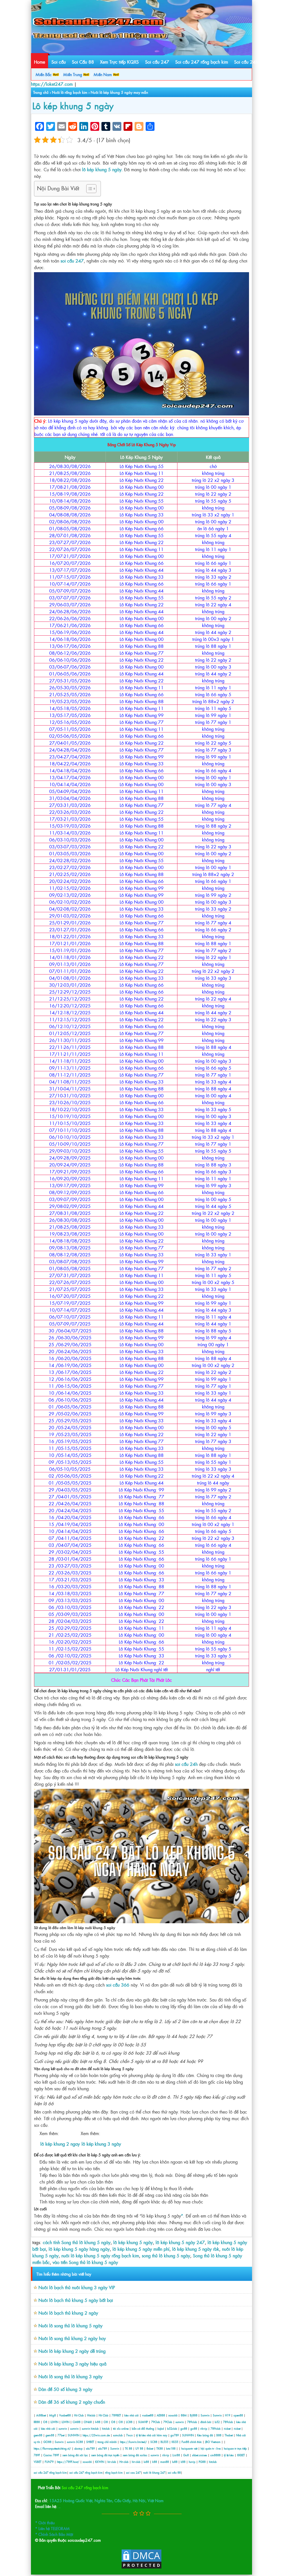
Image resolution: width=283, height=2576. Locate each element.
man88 (165, 2462)
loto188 (171, 2448)
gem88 (38, 2435)
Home (40, 62)
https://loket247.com (52, 84)
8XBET (241, 2455)
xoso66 (173, 2415)
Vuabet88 (65, 2415)
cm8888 (215, 2455)
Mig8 (53, 2415)
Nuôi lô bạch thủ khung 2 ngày (68, 2313)
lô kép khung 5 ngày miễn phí (141, 2249)
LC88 (129, 2422)
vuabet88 (148, 2415)
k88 (155, 2462)
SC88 (79, 2442)
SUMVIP (143, 2422)
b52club (172, 2428)
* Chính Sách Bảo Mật (54, 2534)
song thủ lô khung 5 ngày (166, 2255)
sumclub (118, 2435)
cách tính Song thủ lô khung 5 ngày (77, 2242)
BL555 (164, 2442)
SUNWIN (74, 2435)
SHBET (90, 2442)
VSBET (38, 2462)
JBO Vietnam (213, 2442)
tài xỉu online (121, 2428)
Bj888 (194, 2415)
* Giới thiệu (45, 2522)
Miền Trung (73, 74)
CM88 (77, 2422)
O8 (45, 2422)
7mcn (129, 2435)
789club (192, 2422)
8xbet (150, 2448)
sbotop (78, 2448)
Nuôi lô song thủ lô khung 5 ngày (70, 2325)
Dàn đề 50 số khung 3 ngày (65, 2389)
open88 (238, 2415)
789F (37, 2455)
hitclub (95, 2428)
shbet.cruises (200, 2455)
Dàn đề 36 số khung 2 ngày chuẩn (72, 2402)
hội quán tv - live (211, 2448)
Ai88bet (41, 2415)
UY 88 (139, 2448)
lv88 (98, 2422)
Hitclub (91, 2415)
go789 (175, 2435)
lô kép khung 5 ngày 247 (180, 2242)
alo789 (90, 2448)
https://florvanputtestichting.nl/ (52, 2448)
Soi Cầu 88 (83, 62)
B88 (219, 2435)
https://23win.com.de (96, 2435)
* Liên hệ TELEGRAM (52, 2528)
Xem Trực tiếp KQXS (119, 62)
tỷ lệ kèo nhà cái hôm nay (152, 2435)
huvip (192, 2462)
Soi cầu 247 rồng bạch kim (202, 62)
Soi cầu (59, 62)
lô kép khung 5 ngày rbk (196, 2249)
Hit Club (79, 2415)
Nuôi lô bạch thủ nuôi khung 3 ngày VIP (77, 2287)
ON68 (88, 2422)
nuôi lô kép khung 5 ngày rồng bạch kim (100, 2255)
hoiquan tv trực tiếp (235, 2448)
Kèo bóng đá (205, 2435)
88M (184, 2415)
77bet (61, 2435)
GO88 (47, 2442)
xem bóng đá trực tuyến (105, 2455)
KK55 (175, 2442)
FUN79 (49, 2462)
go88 (184, 2428)
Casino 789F (51, 2455)
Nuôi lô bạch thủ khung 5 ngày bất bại (76, 2300)
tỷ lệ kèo (229, 2455)
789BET (116, 2415)
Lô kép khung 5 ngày (73, 105)
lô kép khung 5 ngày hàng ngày (79, 2249)
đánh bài (206, 2422)
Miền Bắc (44, 74)
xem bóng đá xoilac (135, 2455)
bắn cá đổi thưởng (143, 2428)
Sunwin (205, 2415)
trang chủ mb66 (107, 2442)
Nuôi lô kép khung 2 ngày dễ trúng (72, 2351)
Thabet (229, 2435)
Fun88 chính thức (192, 2442)
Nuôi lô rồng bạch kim (70, 92)
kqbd (161, 2428)
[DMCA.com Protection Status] (141, 2568)
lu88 (146, 2462)
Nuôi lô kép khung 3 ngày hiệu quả (72, 2364)
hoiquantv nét (189, 2448)
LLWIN (54, 2422)
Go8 (186, 2455)
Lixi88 (176, 2455)
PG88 (202, 2462)
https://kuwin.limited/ (133, 2442)
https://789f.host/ (68, 2462)
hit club (112, 2462)
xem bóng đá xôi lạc (75, 2455)
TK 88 (129, 2448)
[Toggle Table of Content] (89, 189)
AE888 (161, 2415)
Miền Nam (103, 74)
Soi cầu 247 (157, 62)
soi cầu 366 (117, 1985)
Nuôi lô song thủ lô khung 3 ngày (70, 2376)
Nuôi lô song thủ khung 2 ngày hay (72, 2338)
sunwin (180, 2422)
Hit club (124, 2462)
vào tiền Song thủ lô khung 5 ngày (85, 2262)
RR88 (37, 2422)
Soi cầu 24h (246, 62)
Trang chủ (41, 92)
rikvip (204, 2428)
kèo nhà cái (132, 2415)
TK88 (160, 2448)
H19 (228, 2415)
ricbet (228, 2428)
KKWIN (100, 2462)
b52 (217, 2422)
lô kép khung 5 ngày (133, 2242)
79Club (156, 2422)
